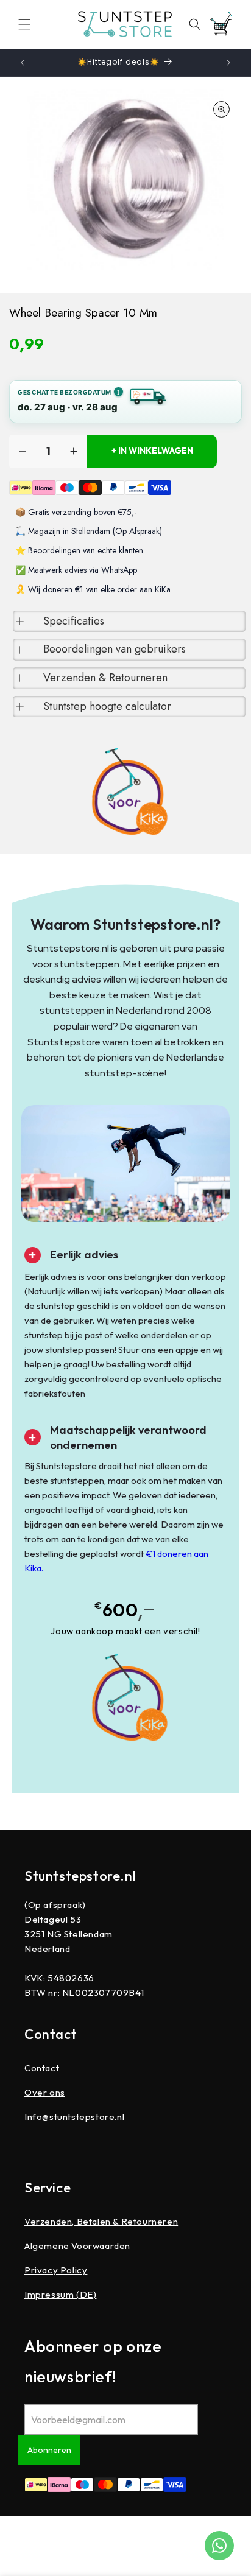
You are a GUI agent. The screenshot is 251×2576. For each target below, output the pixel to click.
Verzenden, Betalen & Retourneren (101, 2221)
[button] (24, 24)
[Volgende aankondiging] (228, 63)
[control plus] (74, 451)
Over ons (45, 2092)
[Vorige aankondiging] (23, 63)
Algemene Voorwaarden (77, 2246)
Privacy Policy (56, 2270)
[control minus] (23, 451)
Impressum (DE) (60, 2294)
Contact (42, 2068)
